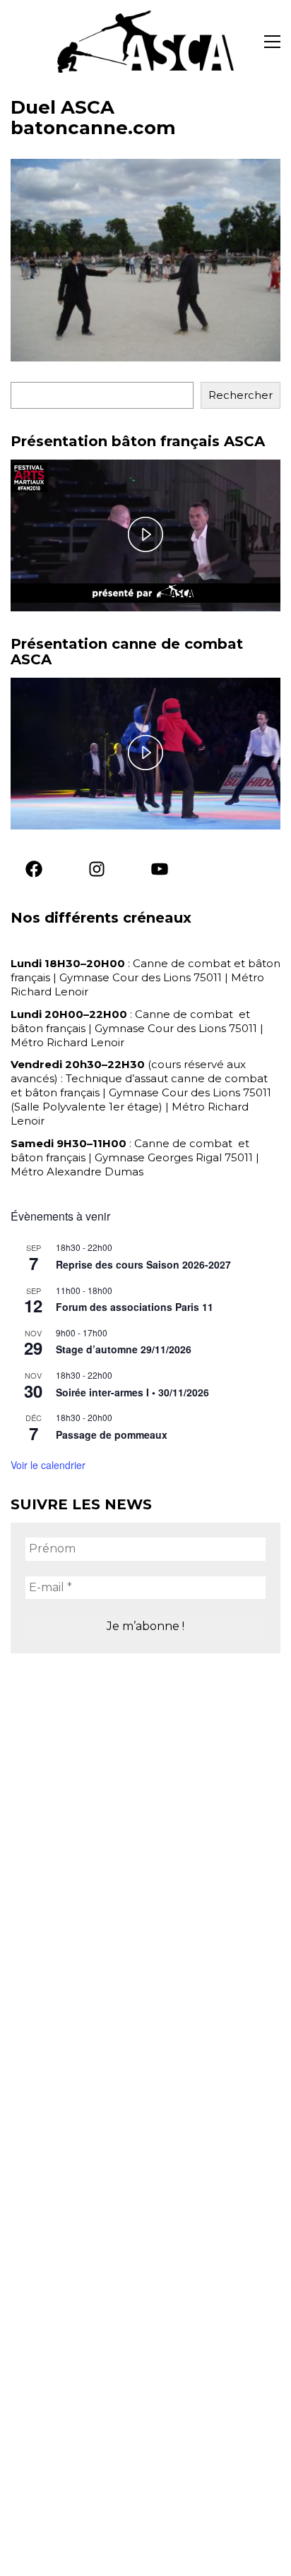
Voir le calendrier (48, 1465)
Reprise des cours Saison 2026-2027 (143, 1264)
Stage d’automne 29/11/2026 (124, 1349)
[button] (272, 42)
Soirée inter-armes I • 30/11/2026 (132, 1392)
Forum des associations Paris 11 (135, 1307)
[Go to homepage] (145, 42)
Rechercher (240, 395)
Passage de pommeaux (112, 1434)
